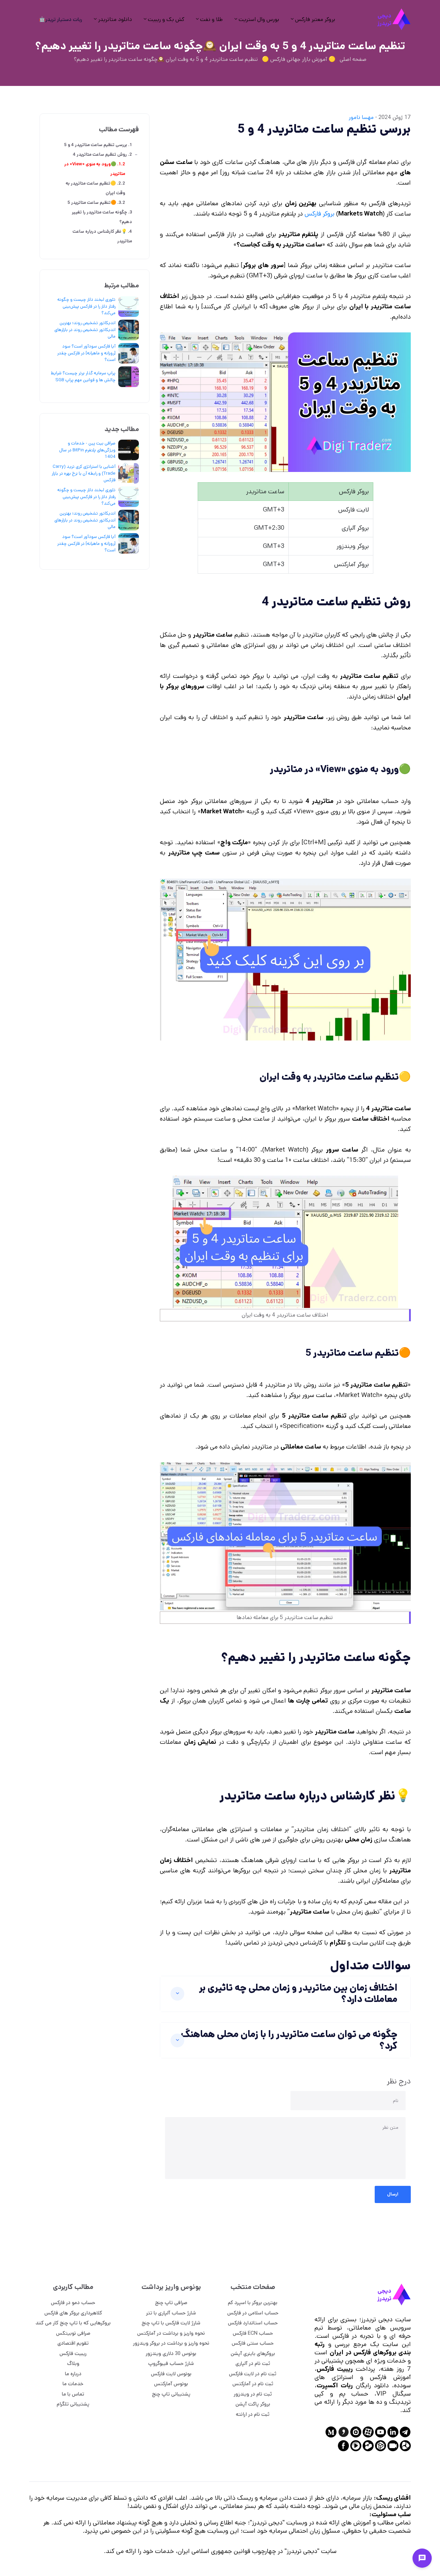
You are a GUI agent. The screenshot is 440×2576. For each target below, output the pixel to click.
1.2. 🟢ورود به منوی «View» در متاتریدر (95, 169)
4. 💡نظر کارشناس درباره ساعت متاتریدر (102, 236)
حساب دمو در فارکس (73, 2303)
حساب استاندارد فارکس (253, 2323)
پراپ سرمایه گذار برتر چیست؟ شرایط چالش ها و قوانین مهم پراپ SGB (83, 377)
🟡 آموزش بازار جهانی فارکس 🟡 (299, 59)
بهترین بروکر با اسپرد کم (253, 2303)
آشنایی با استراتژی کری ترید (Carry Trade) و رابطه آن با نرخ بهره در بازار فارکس (84, 473)
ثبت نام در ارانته (253, 2414)
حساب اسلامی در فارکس (253, 2313)
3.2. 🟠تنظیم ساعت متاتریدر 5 (96, 203)
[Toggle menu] (422, 2558)
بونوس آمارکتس (171, 2384)
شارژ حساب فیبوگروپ (171, 2363)
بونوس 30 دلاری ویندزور (171, 2353)
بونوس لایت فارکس (171, 2374)
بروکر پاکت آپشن (253, 2404)
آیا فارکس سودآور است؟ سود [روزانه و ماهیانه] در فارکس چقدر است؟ (86, 353)
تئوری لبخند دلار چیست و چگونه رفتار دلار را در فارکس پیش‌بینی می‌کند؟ (86, 306)
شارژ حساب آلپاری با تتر (171, 2313)
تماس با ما (73, 2394)
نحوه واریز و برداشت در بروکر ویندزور (171, 2343)
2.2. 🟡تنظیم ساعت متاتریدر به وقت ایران (95, 188)
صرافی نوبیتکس (73, 2333)
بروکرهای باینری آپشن (253, 2353)
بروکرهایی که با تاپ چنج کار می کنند (73, 2323)
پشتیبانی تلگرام (73, 2404)
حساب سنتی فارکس (253, 2343)
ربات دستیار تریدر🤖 (60, 19)
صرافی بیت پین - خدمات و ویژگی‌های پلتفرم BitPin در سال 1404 (87, 450)
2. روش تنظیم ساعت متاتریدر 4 (102, 155)
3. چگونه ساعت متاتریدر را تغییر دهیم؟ (102, 217)
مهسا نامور (361, 117)
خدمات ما (73, 2384)
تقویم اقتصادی (73, 2343)
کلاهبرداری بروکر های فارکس (73, 2313)
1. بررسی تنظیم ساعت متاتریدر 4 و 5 (98, 145)
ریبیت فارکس (73, 2353)
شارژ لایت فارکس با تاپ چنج (171, 2323)
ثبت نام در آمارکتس (253, 2384)
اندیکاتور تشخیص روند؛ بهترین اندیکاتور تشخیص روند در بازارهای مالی (85, 330)
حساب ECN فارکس (253, 2333)
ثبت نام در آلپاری (253, 2363)
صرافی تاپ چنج (171, 2303)
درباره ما (73, 2374)
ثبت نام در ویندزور (253, 2394)
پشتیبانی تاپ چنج (171, 2394)
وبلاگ (73, 2363)
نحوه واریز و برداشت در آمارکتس (171, 2333)
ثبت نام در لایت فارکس (253, 2374)
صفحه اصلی (353, 59)
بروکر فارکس (320, 214)
